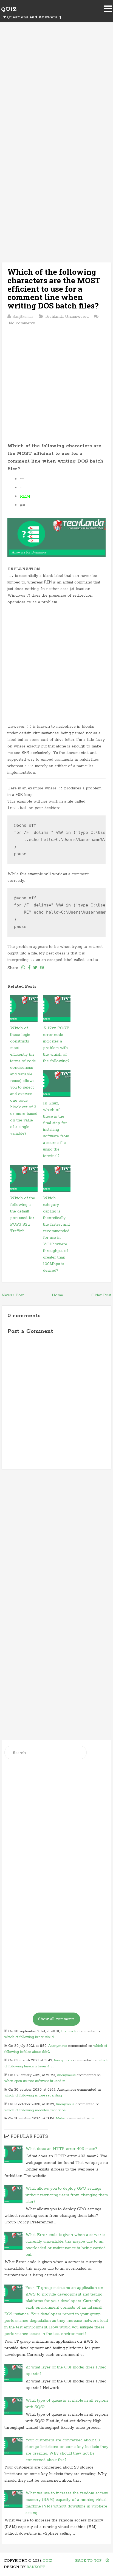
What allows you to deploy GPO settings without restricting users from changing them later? (67, 2195)
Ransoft (36, 2567)
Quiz (9, 9)
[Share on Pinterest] (42, 968)
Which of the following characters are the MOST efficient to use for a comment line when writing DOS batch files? (54, 289)
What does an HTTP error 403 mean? (61, 2149)
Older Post (101, 1295)
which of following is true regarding (33, 2095)
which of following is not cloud (29, 2037)
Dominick (68, 2031)
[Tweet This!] (35, 968)
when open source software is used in (35, 2081)
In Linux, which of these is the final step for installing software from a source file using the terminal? (56, 1130)
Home (57, 1295)
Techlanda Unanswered (67, 317)
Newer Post (13, 1295)
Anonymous (58, 2046)
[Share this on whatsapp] (23, 968)
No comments (22, 323)
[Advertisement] (56, 93)
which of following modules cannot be (35, 2110)
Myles (60, 2119)
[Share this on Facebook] (29, 968)
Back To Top (89, 2561)
